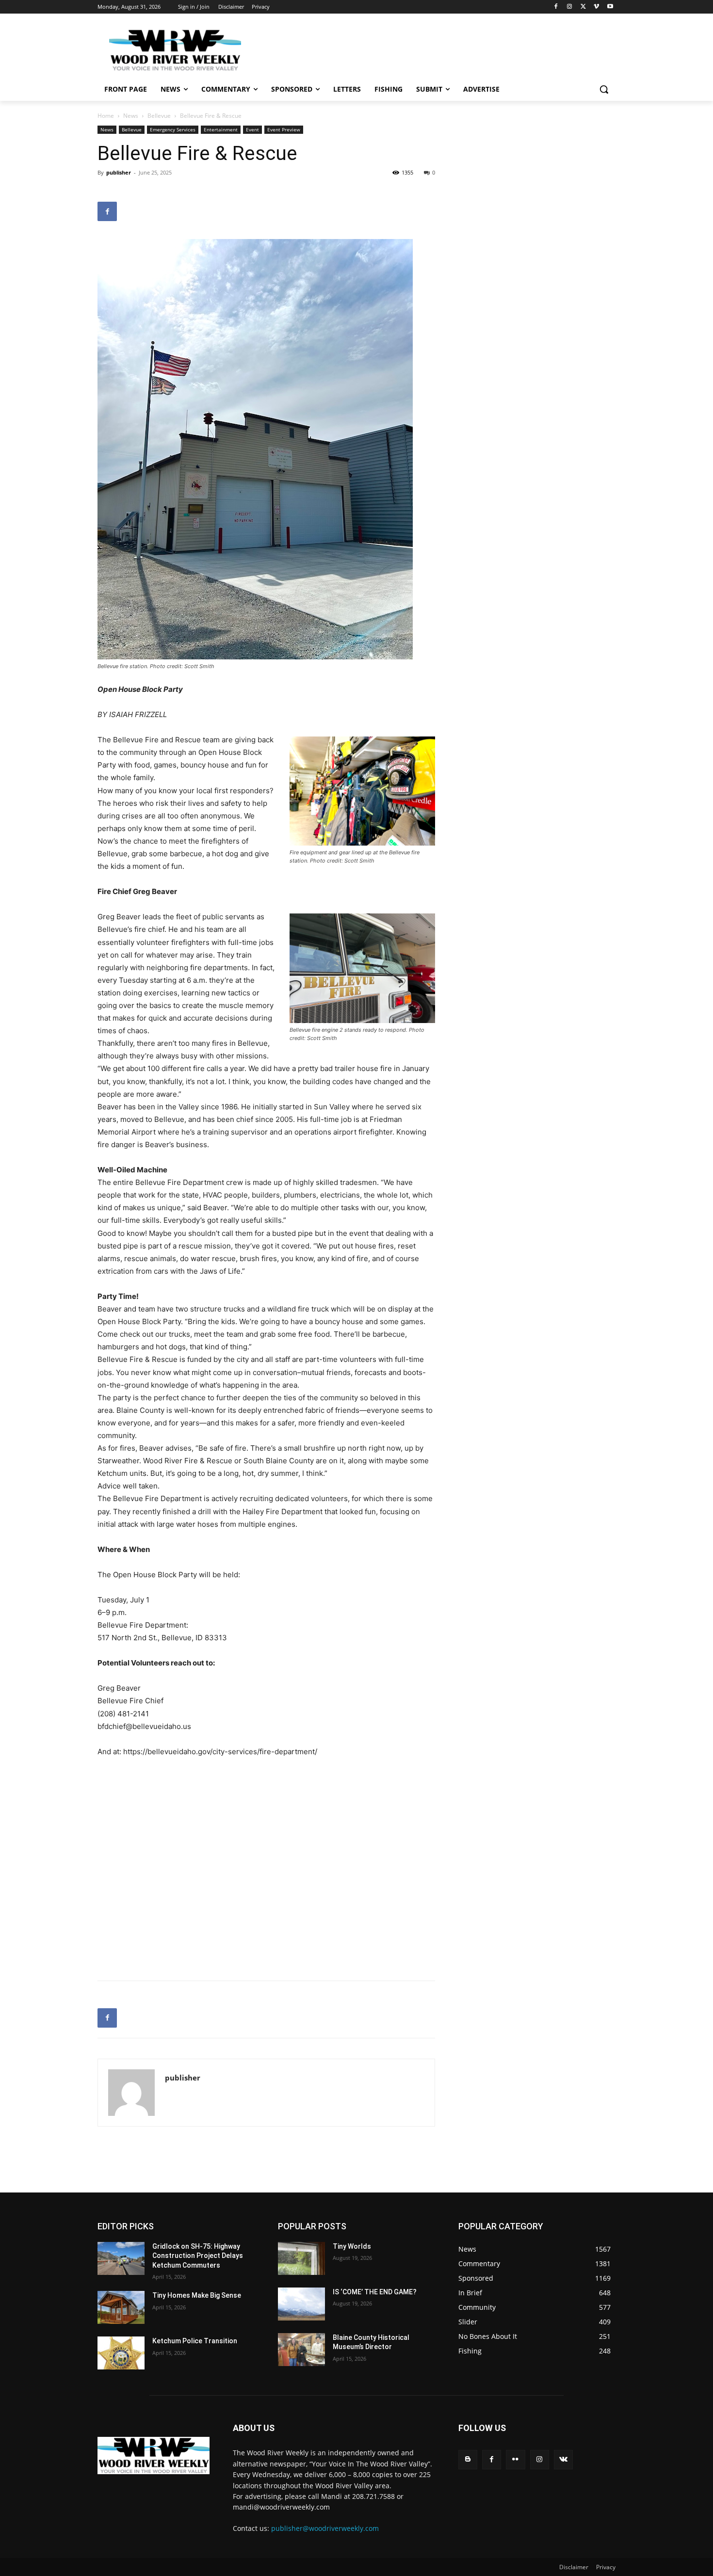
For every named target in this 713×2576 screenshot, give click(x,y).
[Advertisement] (429, 49)
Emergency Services (173, 129)
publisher (119, 172)
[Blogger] (468, 2459)
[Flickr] (515, 2459)
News (131, 116)
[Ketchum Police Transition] (121, 2353)
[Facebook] (556, 7)
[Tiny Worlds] (301, 2258)
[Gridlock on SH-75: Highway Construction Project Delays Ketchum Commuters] (121, 2258)
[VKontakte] (563, 2459)
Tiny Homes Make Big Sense (197, 2295)
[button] (604, 89)
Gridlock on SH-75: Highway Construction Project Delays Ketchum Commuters (198, 2256)
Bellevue (159, 116)
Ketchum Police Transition (195, 2341)
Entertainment (221, 129)
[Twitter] (583, 7)
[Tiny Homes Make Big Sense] (121, 2307)
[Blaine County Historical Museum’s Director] (301, 2350)
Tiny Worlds (352, 2246)
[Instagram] (570, 7)
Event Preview (284, 129)
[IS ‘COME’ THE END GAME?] (301, 2304)
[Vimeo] (596, 7)
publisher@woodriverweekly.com (325, 2528)
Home (106, 116)
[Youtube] (610, 7)
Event (252, 129)
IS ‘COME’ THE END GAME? (375, 2292)
